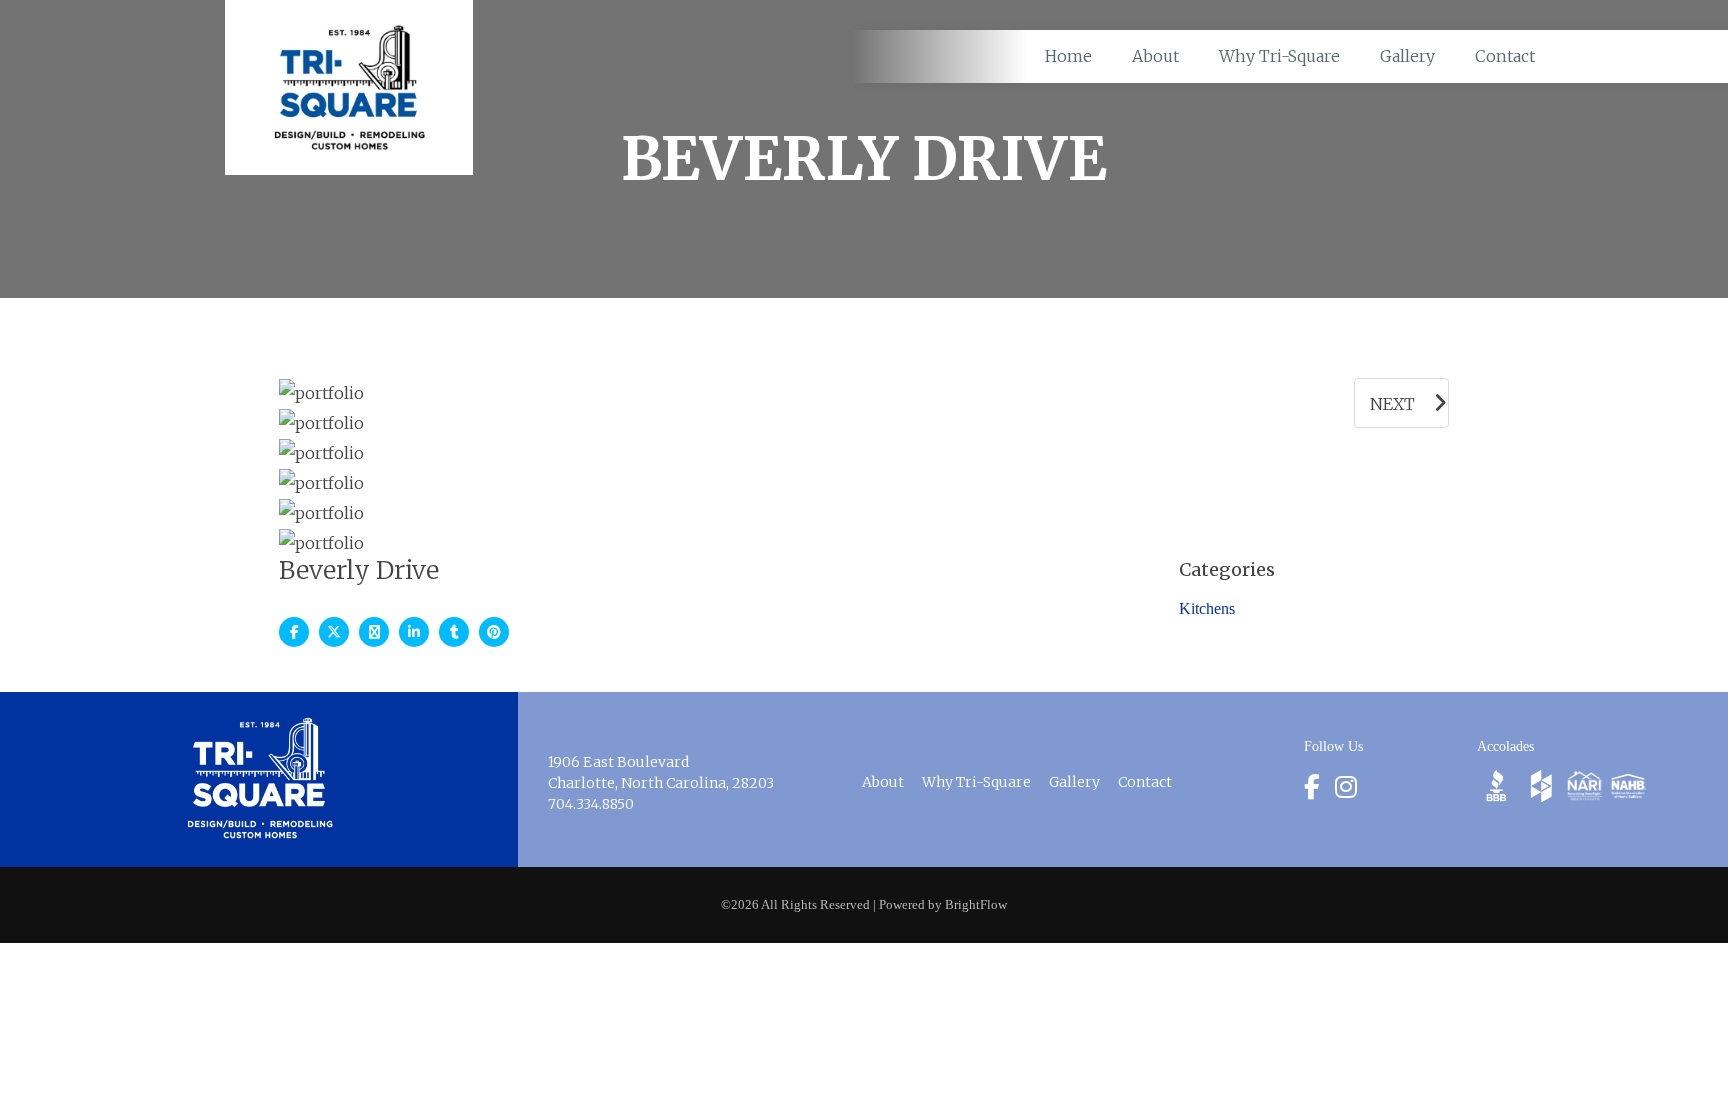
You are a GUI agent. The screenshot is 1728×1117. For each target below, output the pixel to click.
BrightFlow (976, 904)
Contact (1145, 782)
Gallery (1074, 782)
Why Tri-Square (976, 782)
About (883, 782)
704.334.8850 (591, 804)
